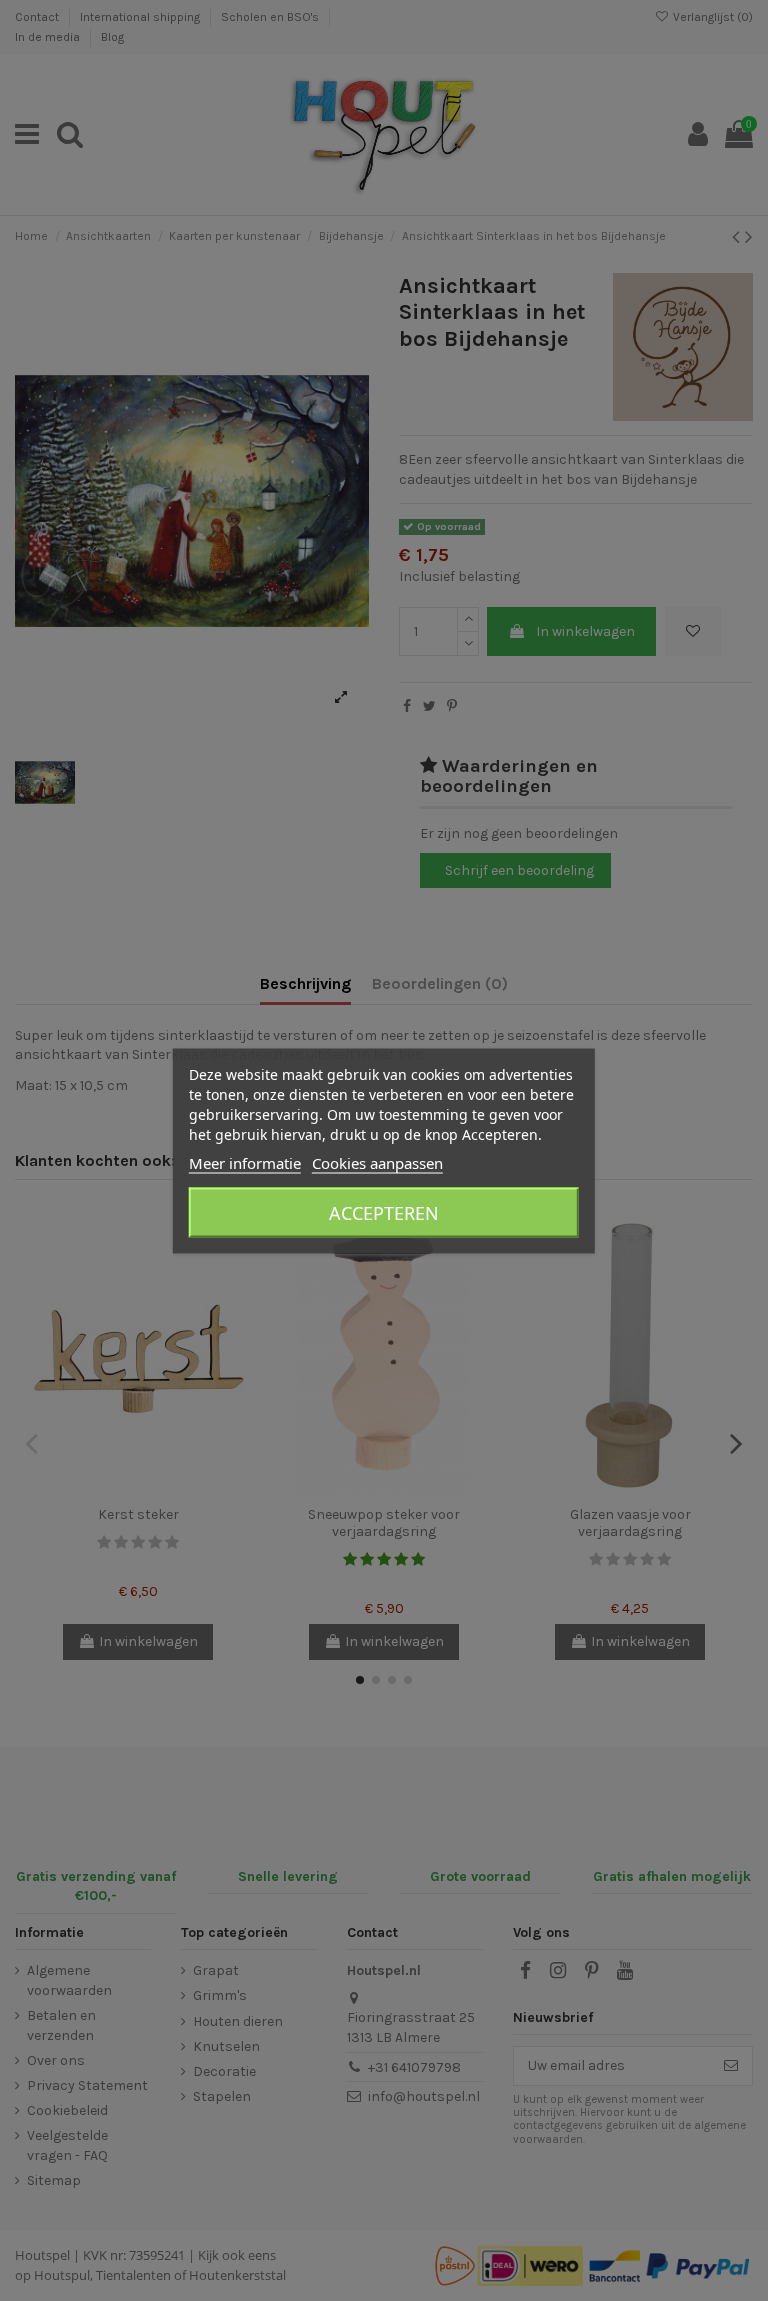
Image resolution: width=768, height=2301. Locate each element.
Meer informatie (245, 1162)
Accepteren (384, 1212)
